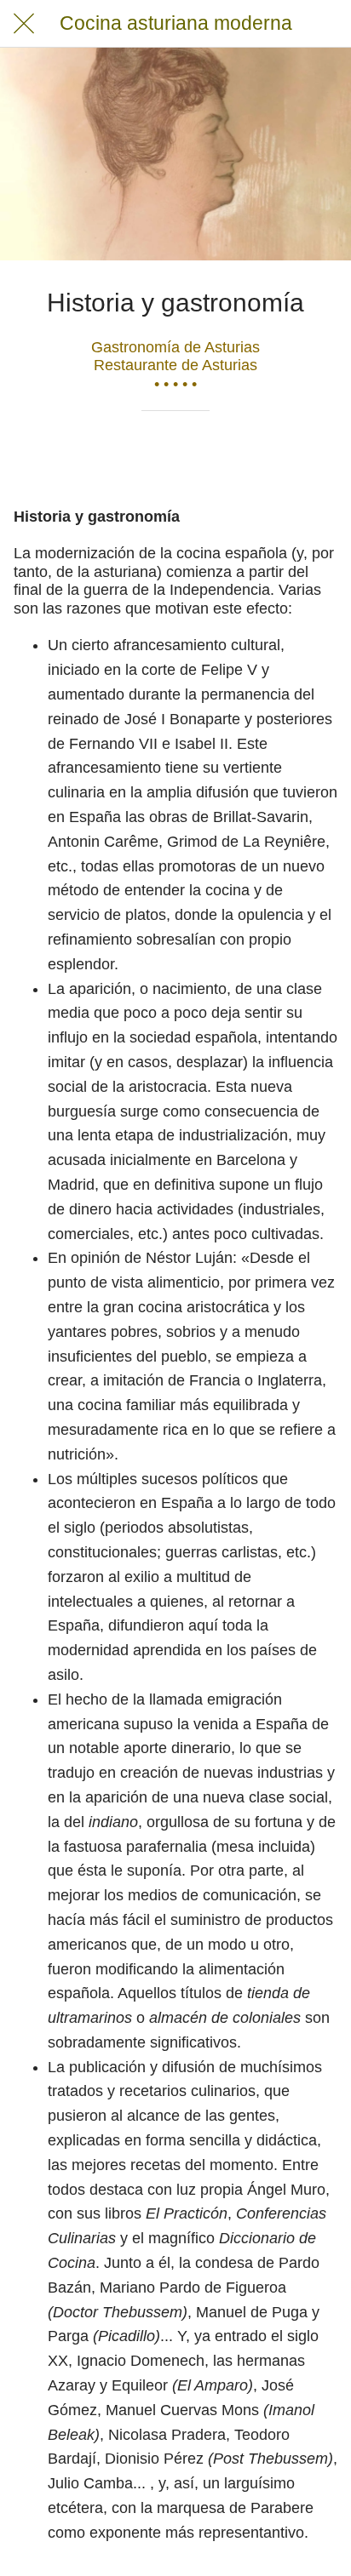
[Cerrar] (24, 24)
